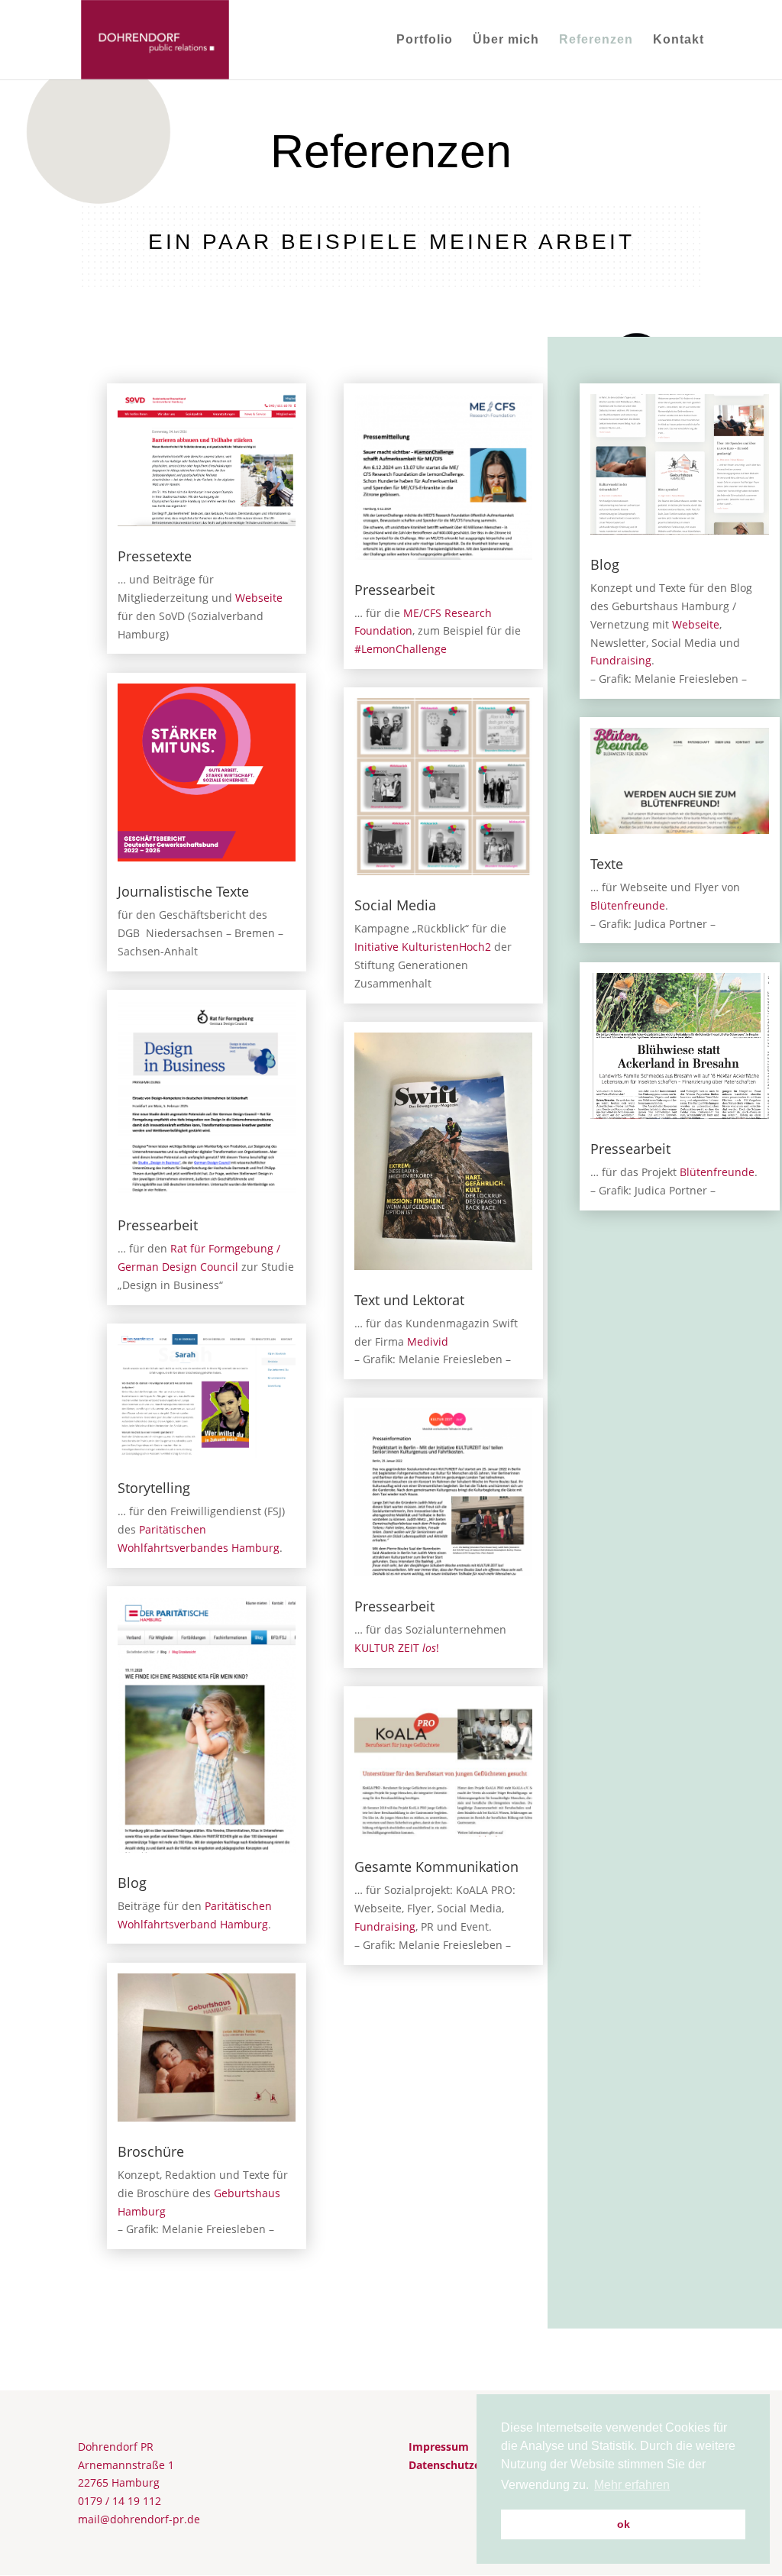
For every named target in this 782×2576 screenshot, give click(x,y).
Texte (607, 864)
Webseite (259, 598)
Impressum (439, 2447)
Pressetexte (155, 556)
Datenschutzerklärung (467, 2465)
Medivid (428, 1341)
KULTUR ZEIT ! (397, 1648)
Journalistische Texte (183, 891)
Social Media (395, 905)
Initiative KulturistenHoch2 (423, 947)
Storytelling (154, 1488)
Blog (132, 1883)
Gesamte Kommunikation (436, 1867)
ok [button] (624, 2524)
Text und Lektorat (409, 1300)
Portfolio (425, 40)
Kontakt (679, 40)
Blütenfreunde (628, 905)
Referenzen (596, 40)
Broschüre (151, 2151)
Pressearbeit (158, 1225)
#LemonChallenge (401, 649)
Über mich (506, 40)
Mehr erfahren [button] (632, 2485)
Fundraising (385, 1926)
